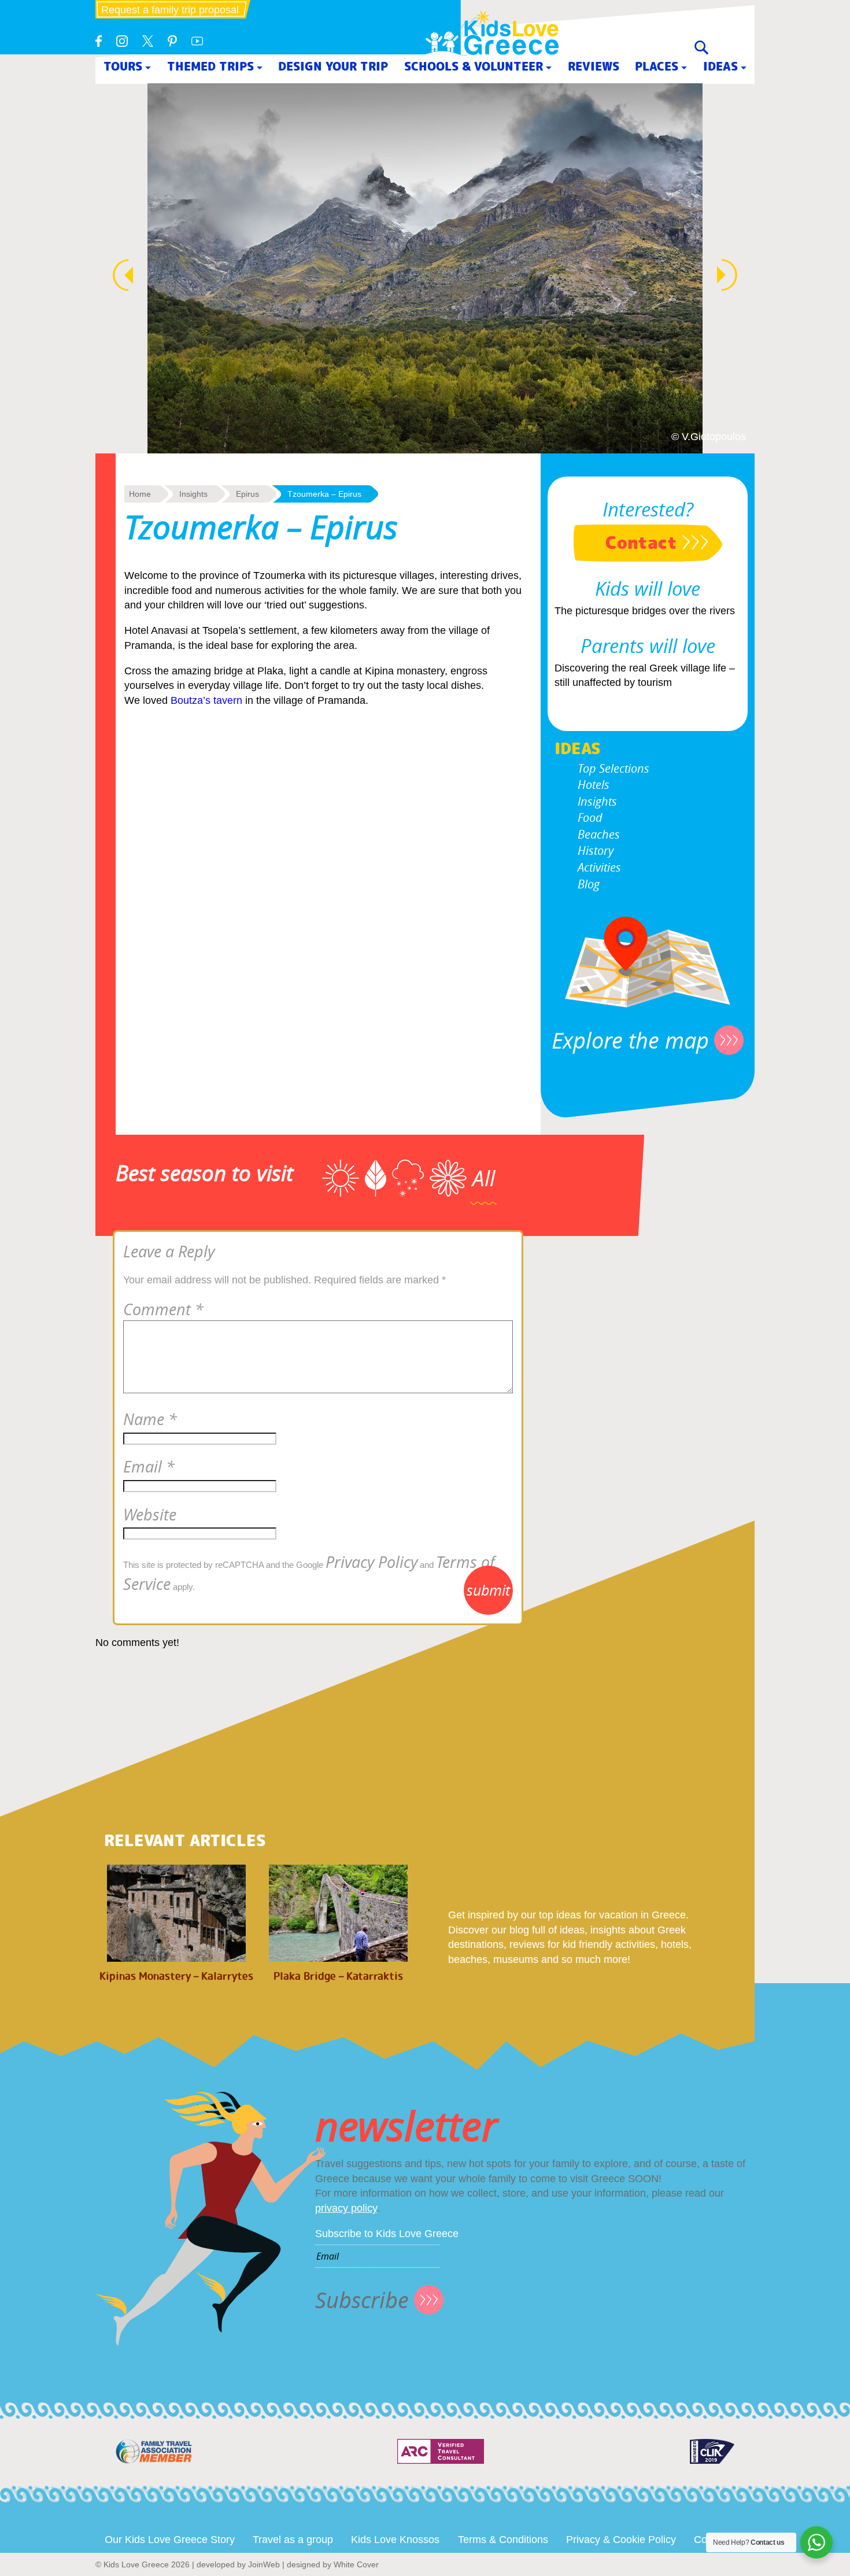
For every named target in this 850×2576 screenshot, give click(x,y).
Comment (163, 1309)
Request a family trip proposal (170, 10)
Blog (589, 884)
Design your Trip (333, 66)
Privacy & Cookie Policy (621, 2540)
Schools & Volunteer (474, 66)
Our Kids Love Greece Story (170, 2540)
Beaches (599, 834)
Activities (599, 867)
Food (590, 818)
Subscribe (362, 2300)
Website (150, 1515)
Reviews (594, 66)
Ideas (720, 66)
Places (657, 66)
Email (149, 1467)
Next (733, 275)
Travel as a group (293, 2540)
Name (150, 1419)
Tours (123, 66)
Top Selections (614, 768)
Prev (117, 275)
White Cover (356, 2564)
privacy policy (346, 2208)
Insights (597, 801)
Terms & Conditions (503, 2540)
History (596, 850)
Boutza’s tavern (206, 700)
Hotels (594, 785)
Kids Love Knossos (395, 2540)
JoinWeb (264, 2564)
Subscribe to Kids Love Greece (387, 2234)
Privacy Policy (372, 1562)
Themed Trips (210, 66)
